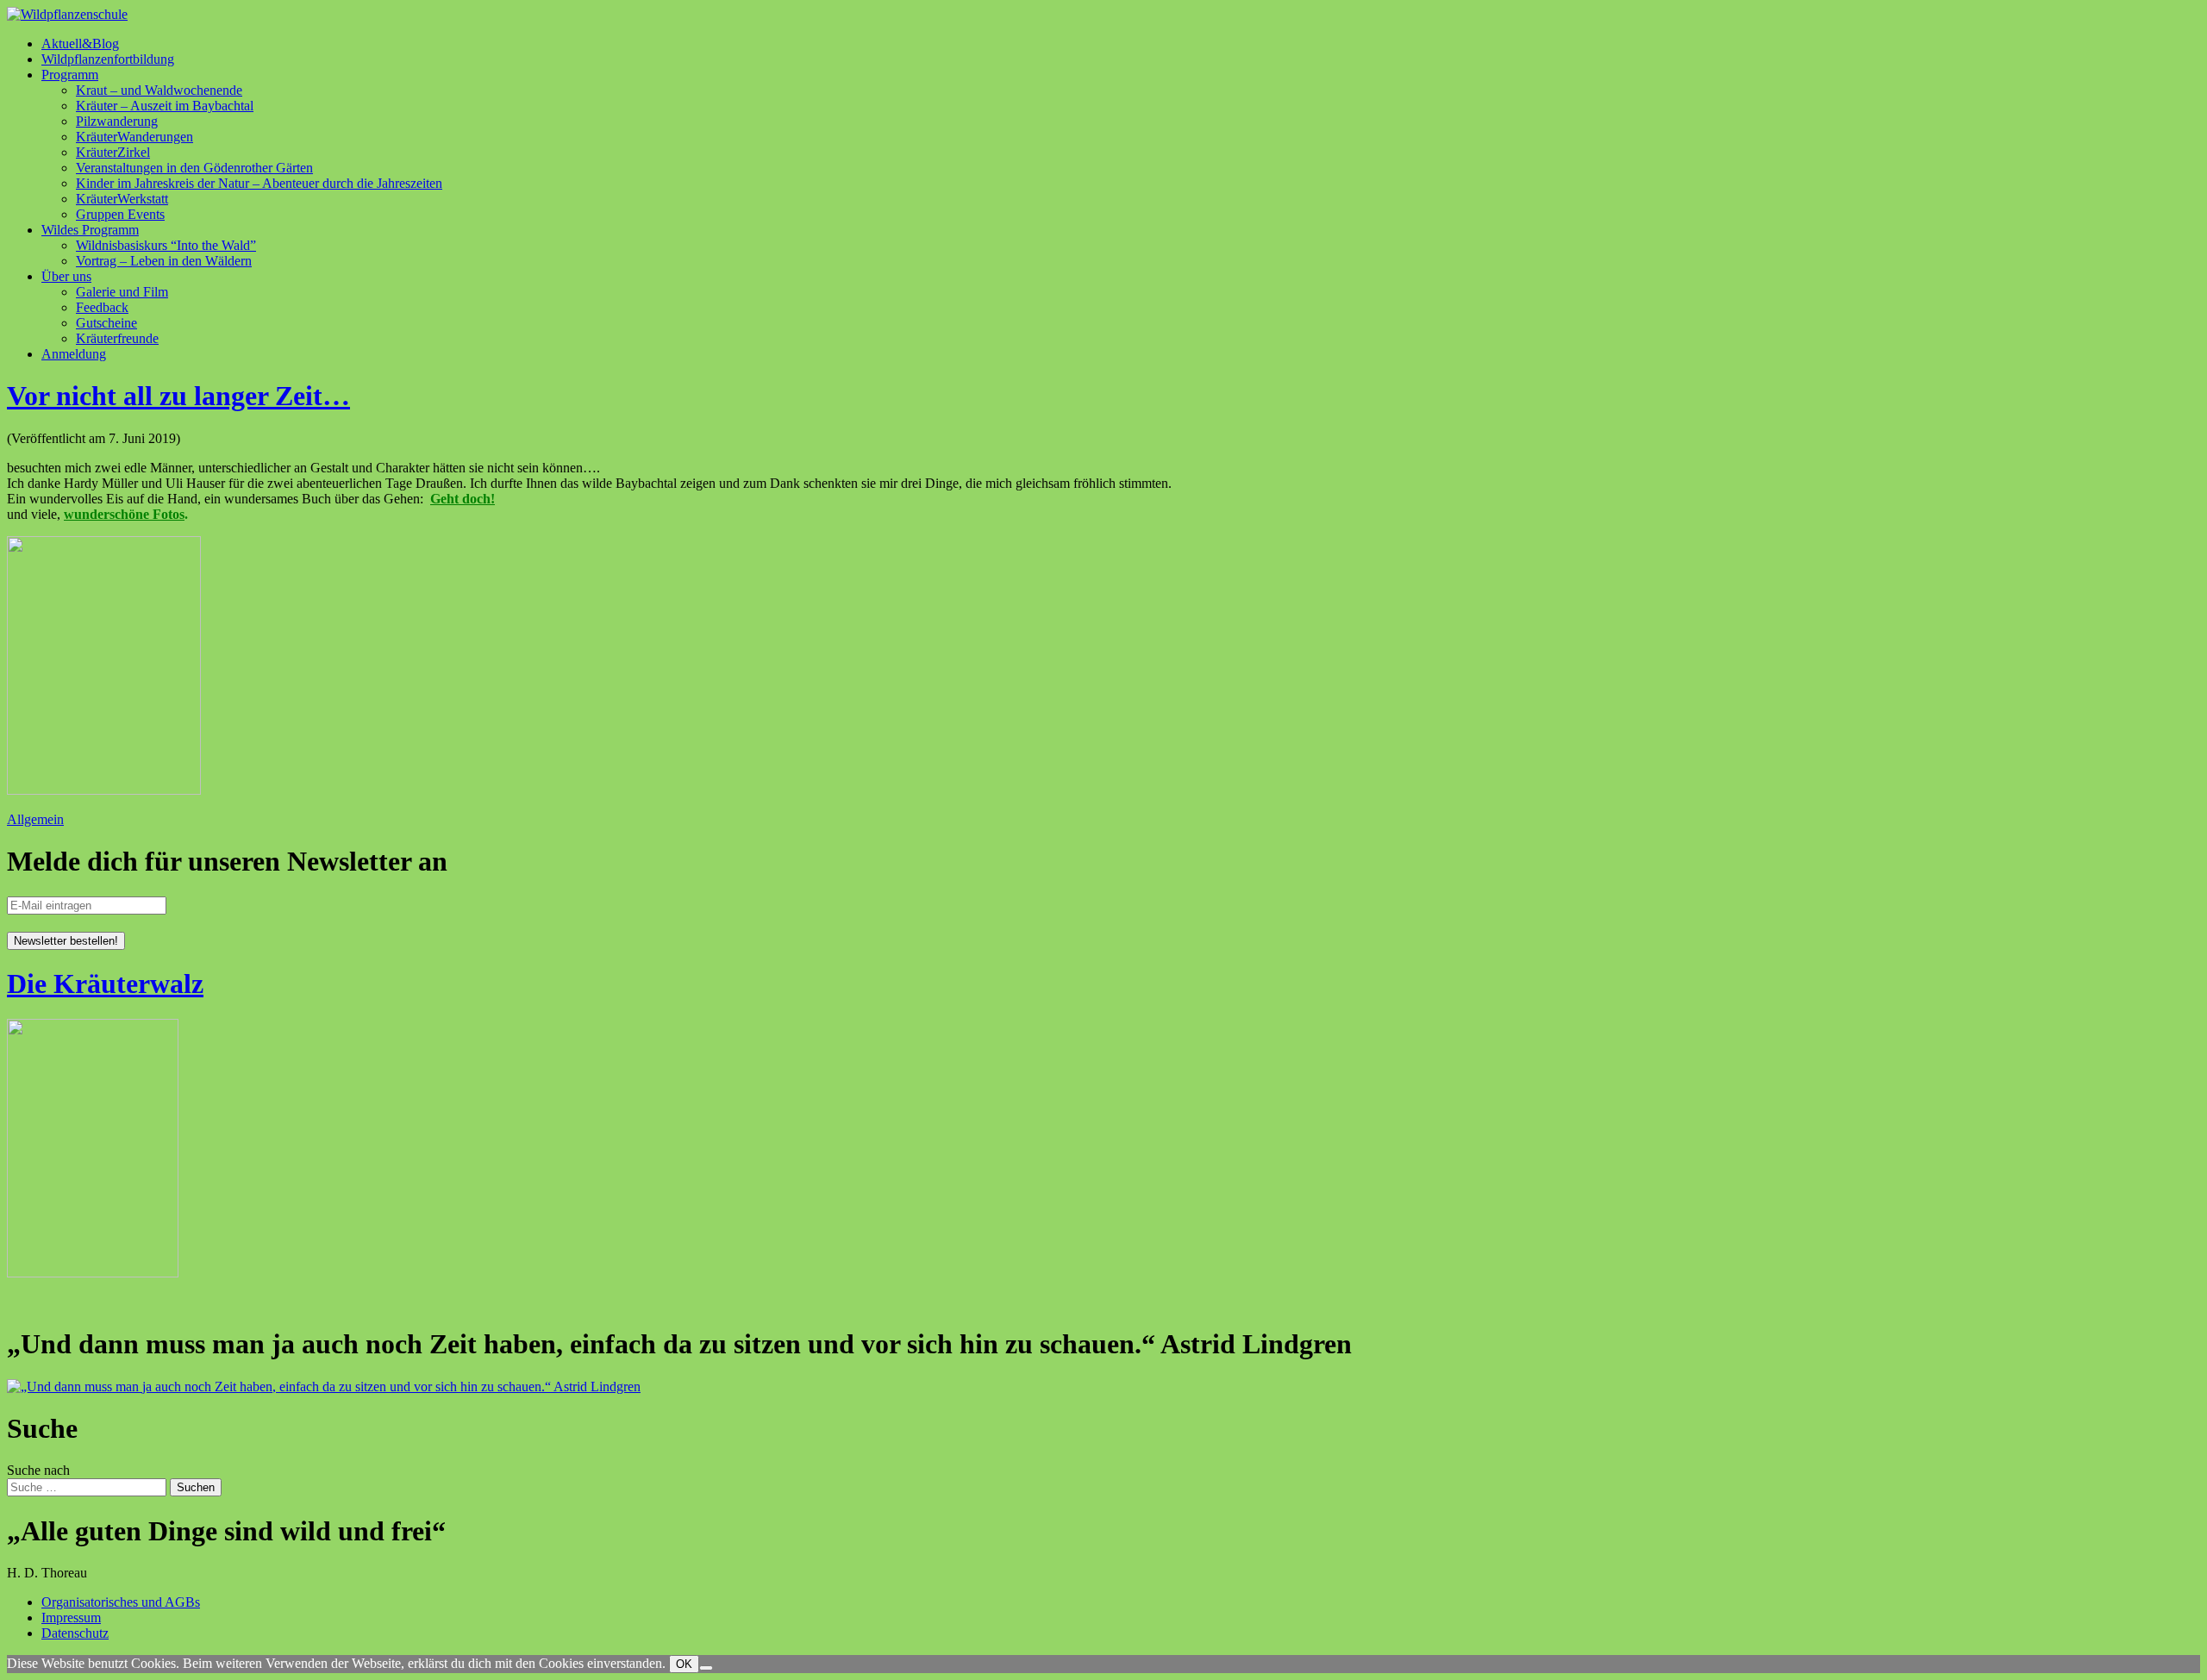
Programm (70, 75)
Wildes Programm (90, 230)
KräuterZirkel (113, 152)
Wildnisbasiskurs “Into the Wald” (166, 245)
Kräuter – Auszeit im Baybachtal (165, 106)
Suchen (196, 1487)
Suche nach (38, 1470)
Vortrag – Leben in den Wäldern (164, 261)
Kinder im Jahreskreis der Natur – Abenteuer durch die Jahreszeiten (259, 183)
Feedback (102, 307)
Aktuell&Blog (80, 44)
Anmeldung (74, 354)
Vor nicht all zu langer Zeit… (178, 396)
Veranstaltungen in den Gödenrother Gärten (194, 168)
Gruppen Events (120, 214)
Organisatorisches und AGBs (121, 1602)
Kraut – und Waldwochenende (159, 90)
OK (684, 1664)
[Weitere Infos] (324, 1386)
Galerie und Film (122, 292)
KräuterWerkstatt (122, 199)
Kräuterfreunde (117, 338)
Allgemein (35, 819)
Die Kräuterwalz (105, 984)
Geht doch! (463, 499)
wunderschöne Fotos (124, 514)
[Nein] (706, 1668)
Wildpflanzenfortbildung (108, 59)
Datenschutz (75, 1633)
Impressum (71, 1618)
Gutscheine (106, 323)
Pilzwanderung (117, 121)
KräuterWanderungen (134, 137)
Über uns (66, 276)
